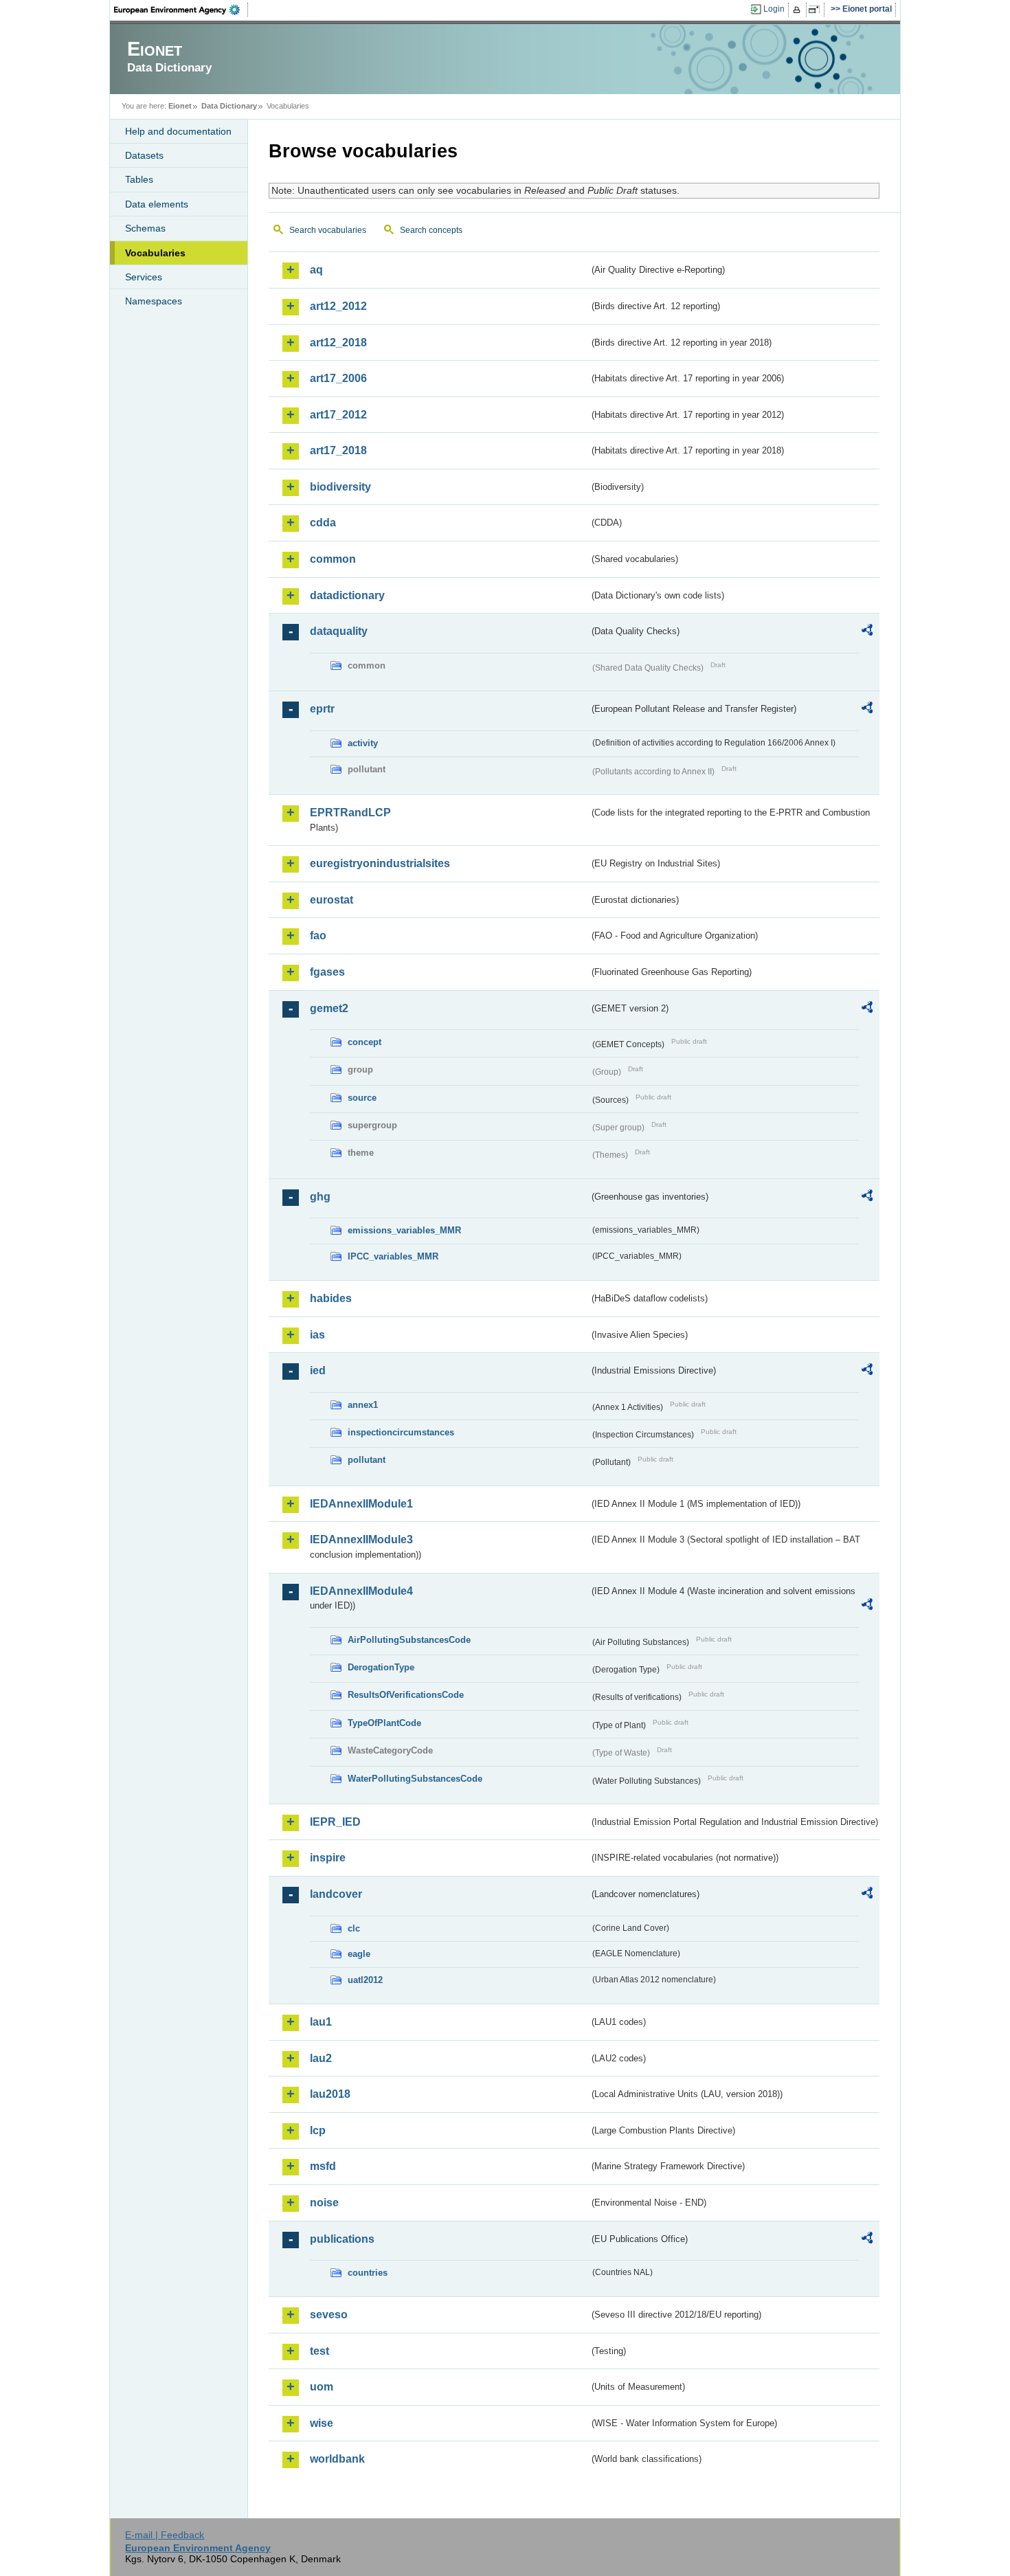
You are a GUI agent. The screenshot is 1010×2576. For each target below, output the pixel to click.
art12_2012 (338, 306)
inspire (328, 1858)
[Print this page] (799, 10)
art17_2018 (338, 450)
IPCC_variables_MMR (393, 1256)
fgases (327, 972)
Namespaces (154, 301)
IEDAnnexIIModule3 (361, 1539)
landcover (336, 1894)
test (319, 2351)
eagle (359, 1954)
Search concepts (431, 230)
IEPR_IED (335, 1822)
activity (363, 743)
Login (774, 9)
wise (322, 2423)
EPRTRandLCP (350, 813)
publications (342, 2239)
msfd (323, 2166)
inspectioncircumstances (401, 1432)
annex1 (363, 1405)
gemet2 (329, 1008)
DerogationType (381, 1667)
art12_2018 (338, 343)
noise (324, 2203)
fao (318, 936)
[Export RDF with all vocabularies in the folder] (867, 632)
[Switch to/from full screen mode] (817, 10)
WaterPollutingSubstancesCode (415, 1779)
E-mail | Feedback (165, 2535)
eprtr (322, 709)
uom (322, 2387)
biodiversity (340, 487)
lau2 (321, 2058)
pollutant (367, 1460)
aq (316, 270)
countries (368, 2273)
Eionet (180, 106)
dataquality (339, 631)
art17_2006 (338, 378)
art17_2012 (338, 415)
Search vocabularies (328, 230)
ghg (320, 1197)
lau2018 (330, 2094)
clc (354, 1928)
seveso (329, 2315)
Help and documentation (178, 131)
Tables (139, 179)
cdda (323, 523)
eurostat (332, 900)
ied (318, 1370)
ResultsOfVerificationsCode (406, 1695)
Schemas (145, 228)
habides (331, 1298)
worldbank (337, 2459)
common (333, 559)
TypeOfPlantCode (384, 1723)
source (362, 1098)
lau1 (321, 2022)
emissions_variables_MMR (404, 1230)
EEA (181, 10)
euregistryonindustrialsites (380, 863)
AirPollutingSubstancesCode (409, 1640)
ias (317, 1335)
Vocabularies (155, 253)
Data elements (157, 204)
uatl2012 (365, 1980)
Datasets (144, 155)
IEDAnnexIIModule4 (361, 1591)
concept (364, 1042)
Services (144, 277)
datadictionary (347, 595)
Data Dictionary (229, 106)
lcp (318, 2130)
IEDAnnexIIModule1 (361, 1504)
